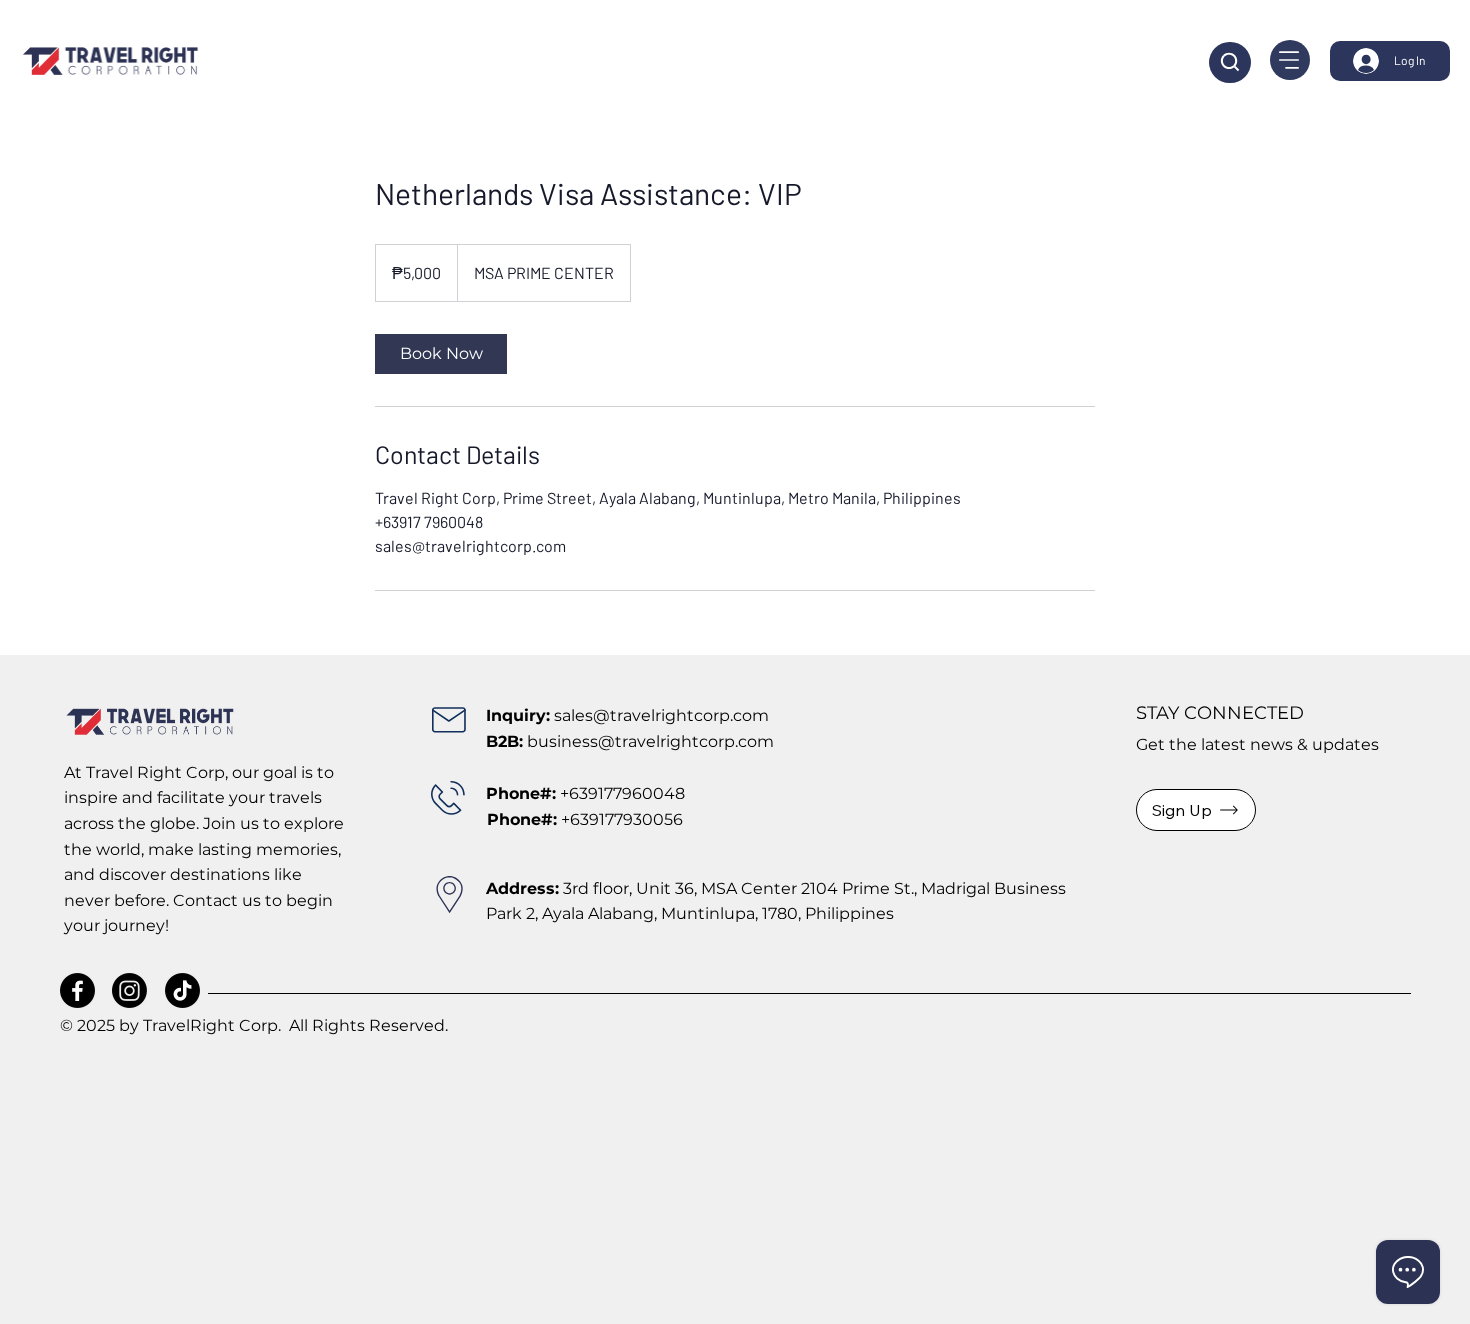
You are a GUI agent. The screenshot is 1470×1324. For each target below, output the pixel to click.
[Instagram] (129, 990)
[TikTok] (182, 990)
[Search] (1230, 62)
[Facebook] (77, 990)
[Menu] (1290, 60)
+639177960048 (622, 793)
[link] (441, 354)
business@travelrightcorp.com (650, 741)
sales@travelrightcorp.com (661, 715)
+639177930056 (585, 819)
